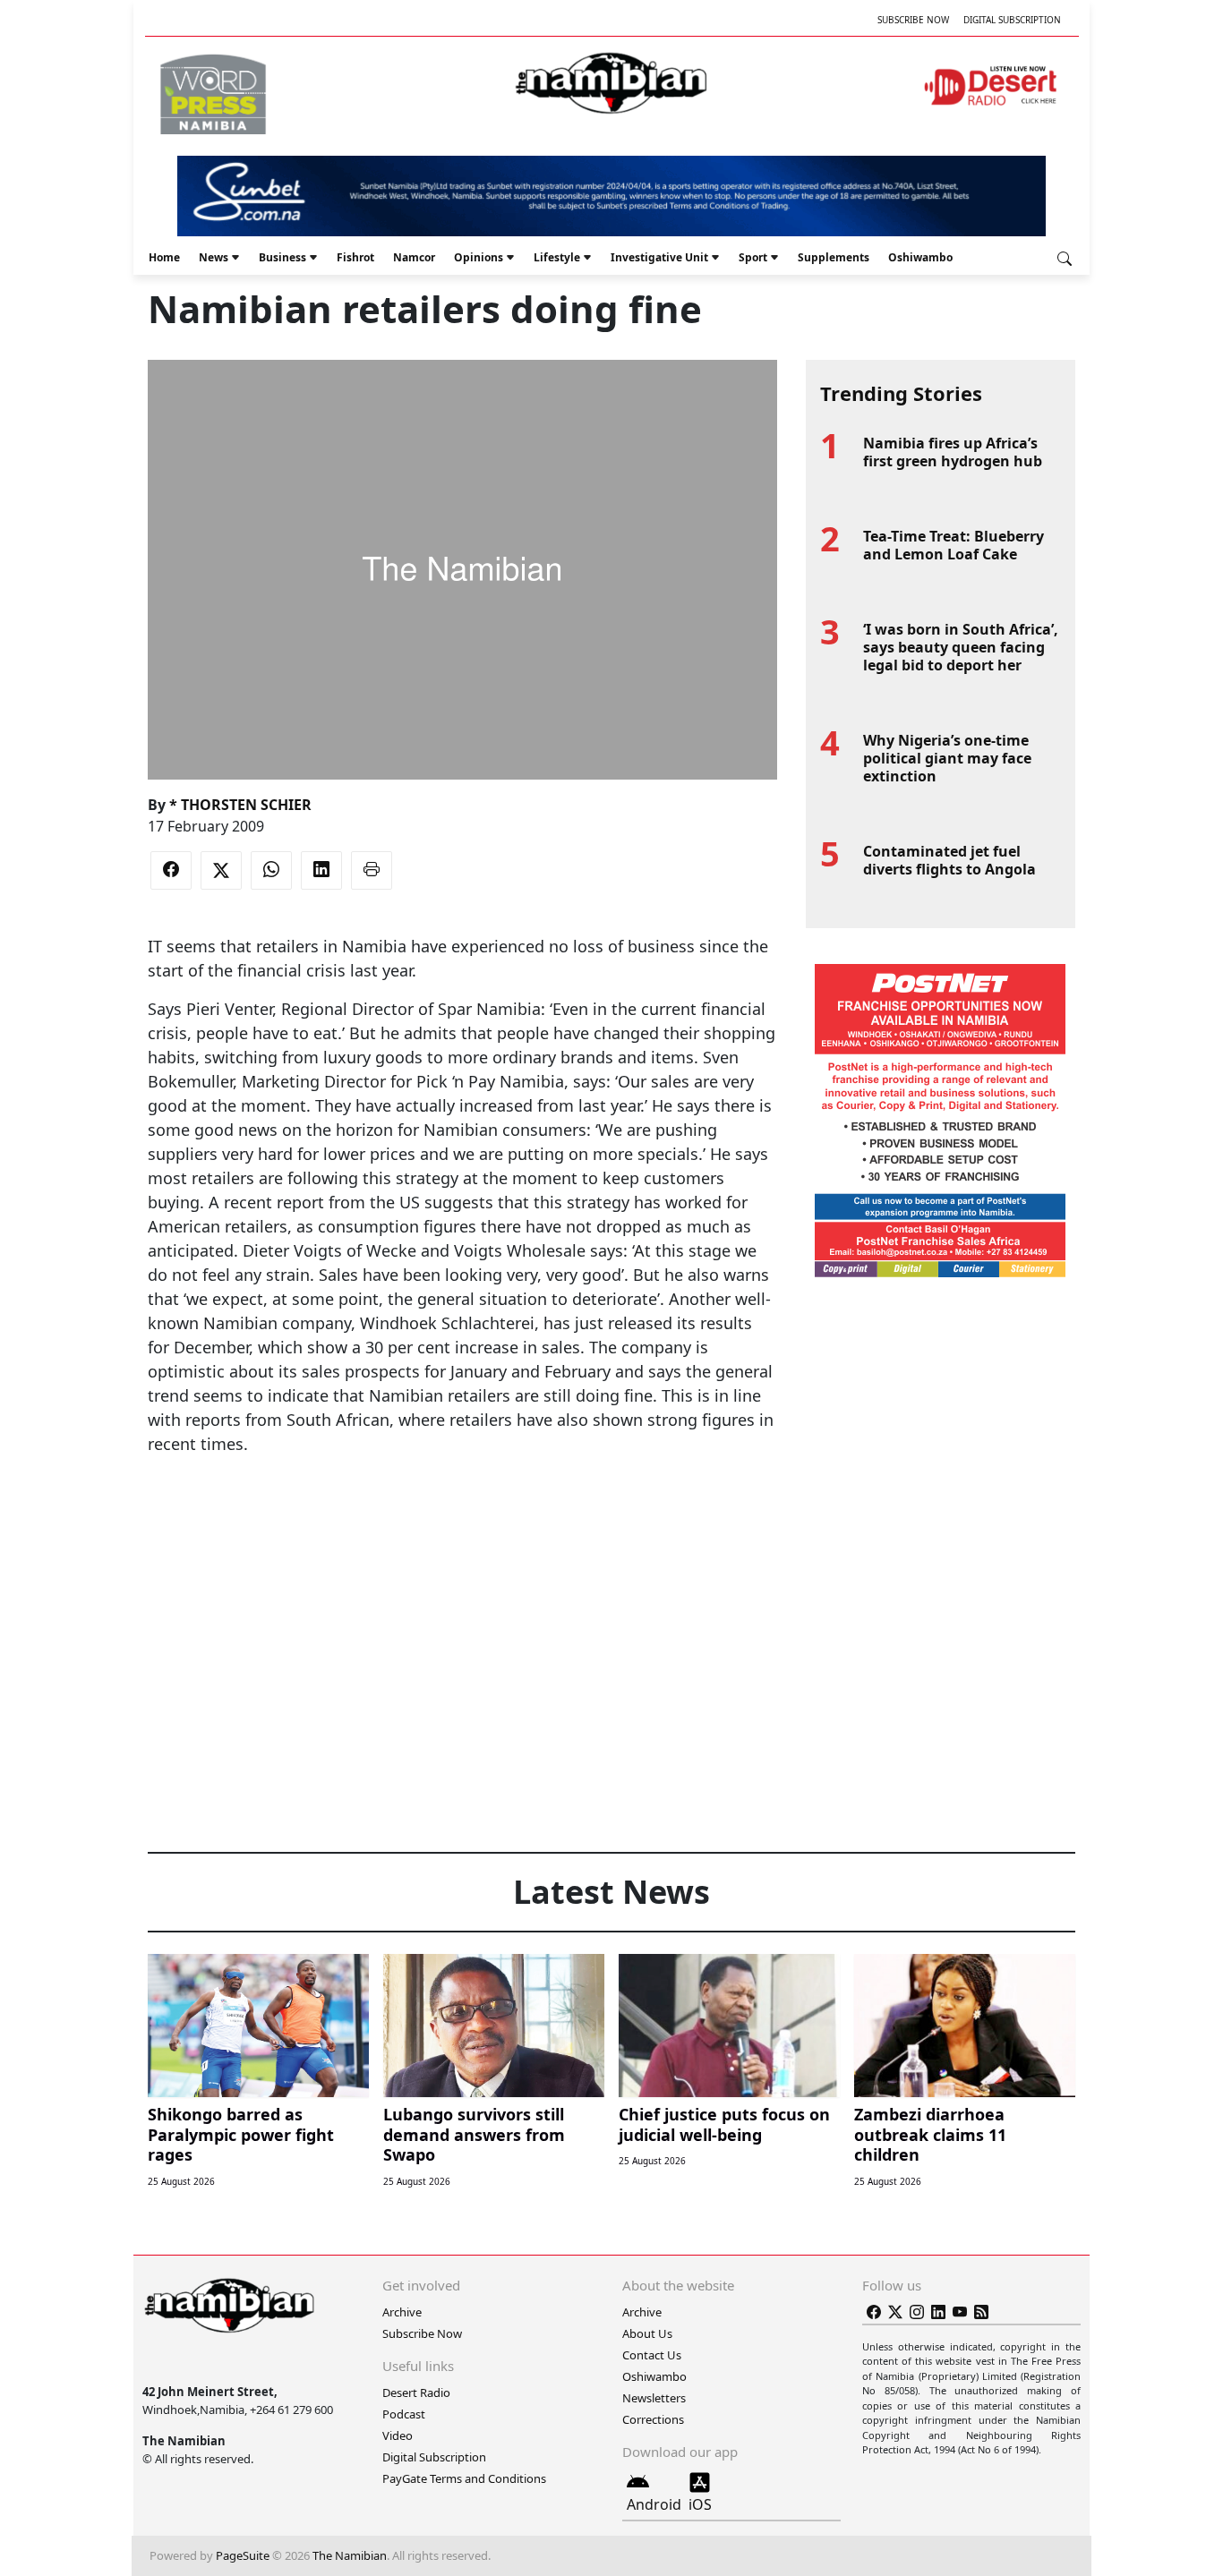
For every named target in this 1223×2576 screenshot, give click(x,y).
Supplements (834, 257)
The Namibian (350, 2555)
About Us (647, 2333)
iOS (700, 2504)
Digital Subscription (1012, 20)
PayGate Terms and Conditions (464, 2478)
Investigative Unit (659, 257)
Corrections (653, 2419)
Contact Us (652, 2355)
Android (654, 2504)
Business (282, 257)
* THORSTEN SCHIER (240, 805)
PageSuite (243, 2555)
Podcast (404, 2414)
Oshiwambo (920, 257)
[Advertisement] (462, 1511)
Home (164, 257)
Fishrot (355, 257)
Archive (402, 2312)
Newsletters (654, 2398)
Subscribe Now (913, 20)
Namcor (414, 257)
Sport (753, 257)
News (214, 257)
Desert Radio (416, 2393)
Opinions (479, 257)
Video (398, 2435)
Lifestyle (557, 257)
